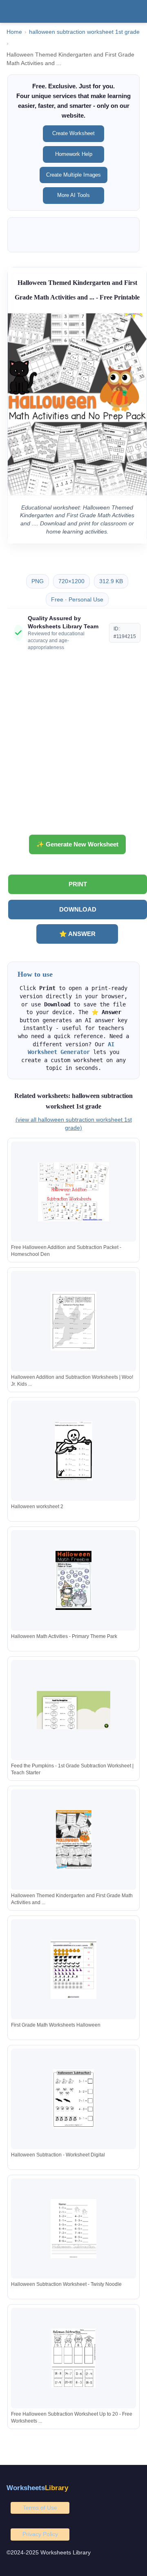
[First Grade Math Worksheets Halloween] (73, 1969)
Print (78, 884)
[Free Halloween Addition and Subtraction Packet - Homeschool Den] (73, 1192)
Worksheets (37, 2488)
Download (78, 909)
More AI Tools (73, 195)
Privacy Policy (40, 2534)
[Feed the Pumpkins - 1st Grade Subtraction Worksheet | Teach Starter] (73, 1710)
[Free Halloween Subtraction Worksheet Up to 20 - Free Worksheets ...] (73, 2358)
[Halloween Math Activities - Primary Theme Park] (73, 1580)
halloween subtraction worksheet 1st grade (84, 32)
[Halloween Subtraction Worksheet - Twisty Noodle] (73, 2229)
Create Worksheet (73, 133)
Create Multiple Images (73, 175)
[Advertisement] (73, 746)
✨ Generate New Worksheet (77, 844)
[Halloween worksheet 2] (73, 1451)
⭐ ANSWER (77, 934)
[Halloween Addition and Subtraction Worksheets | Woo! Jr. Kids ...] (73, 1321)
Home (14, 32)
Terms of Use (40, 2508)
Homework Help (74, 154)
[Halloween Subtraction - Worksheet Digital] (73, 2099)
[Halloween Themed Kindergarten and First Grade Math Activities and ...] (73, 1840)
